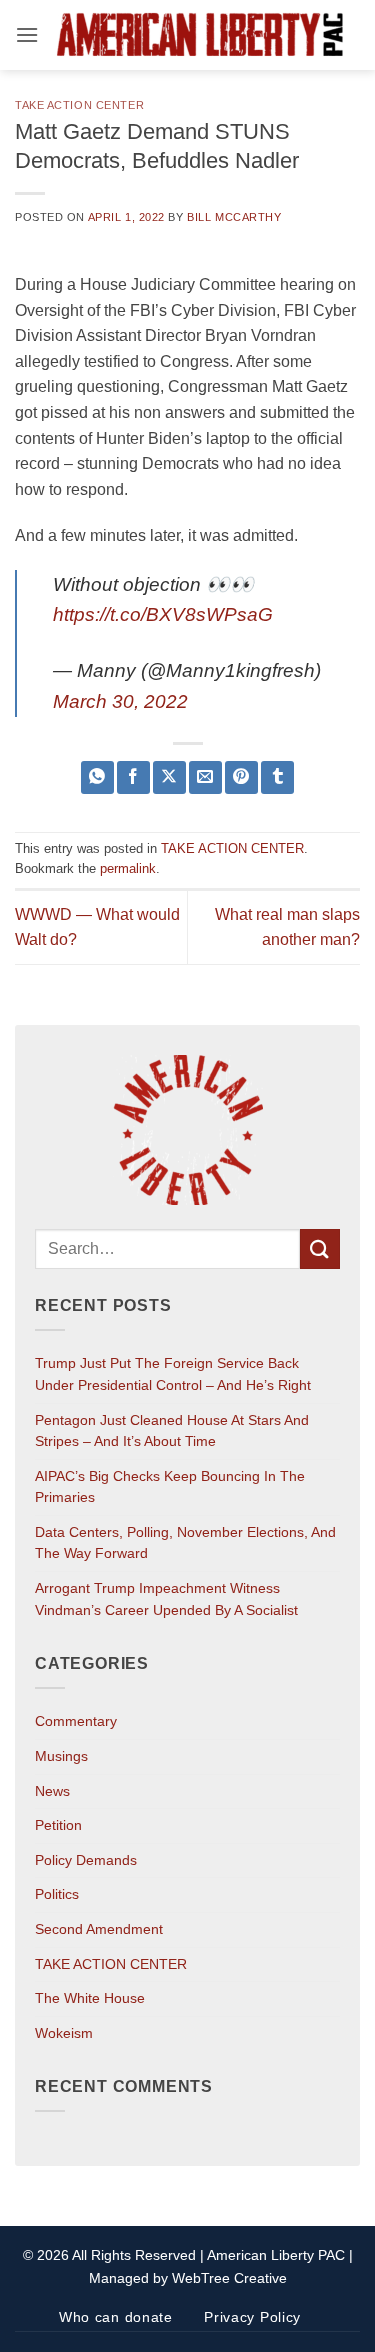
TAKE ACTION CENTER (79, 105)
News (52, 1791)
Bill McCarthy (234, 217)
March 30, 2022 (120, 701)
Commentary (76, 1721)
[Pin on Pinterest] (241, 777)
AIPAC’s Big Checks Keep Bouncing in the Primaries (170, 1487)
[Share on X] (169, 777)
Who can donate (116, 2317)
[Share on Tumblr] (277, 777)
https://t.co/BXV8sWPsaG (163, 614)
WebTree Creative (229, 2278)
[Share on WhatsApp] (97, 777)
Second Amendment (99, 1929)
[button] (27, 34)
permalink (128, 868)
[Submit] (320, 1248)
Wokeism (64, 2033)
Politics (57, 1894)
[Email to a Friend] (205, 777)
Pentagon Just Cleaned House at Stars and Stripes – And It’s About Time (172, 1431)
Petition (58, 1825)
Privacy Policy (252, 2317)
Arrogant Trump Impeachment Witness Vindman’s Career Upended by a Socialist (166, 1599)
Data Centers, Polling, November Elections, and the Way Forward (185, 1543)
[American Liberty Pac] (199, 35)
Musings (61, 1756)
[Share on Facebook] (133, 777)
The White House (90, 1998)
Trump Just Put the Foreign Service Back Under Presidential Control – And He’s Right (173, 1374)
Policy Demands (86, 1860)
